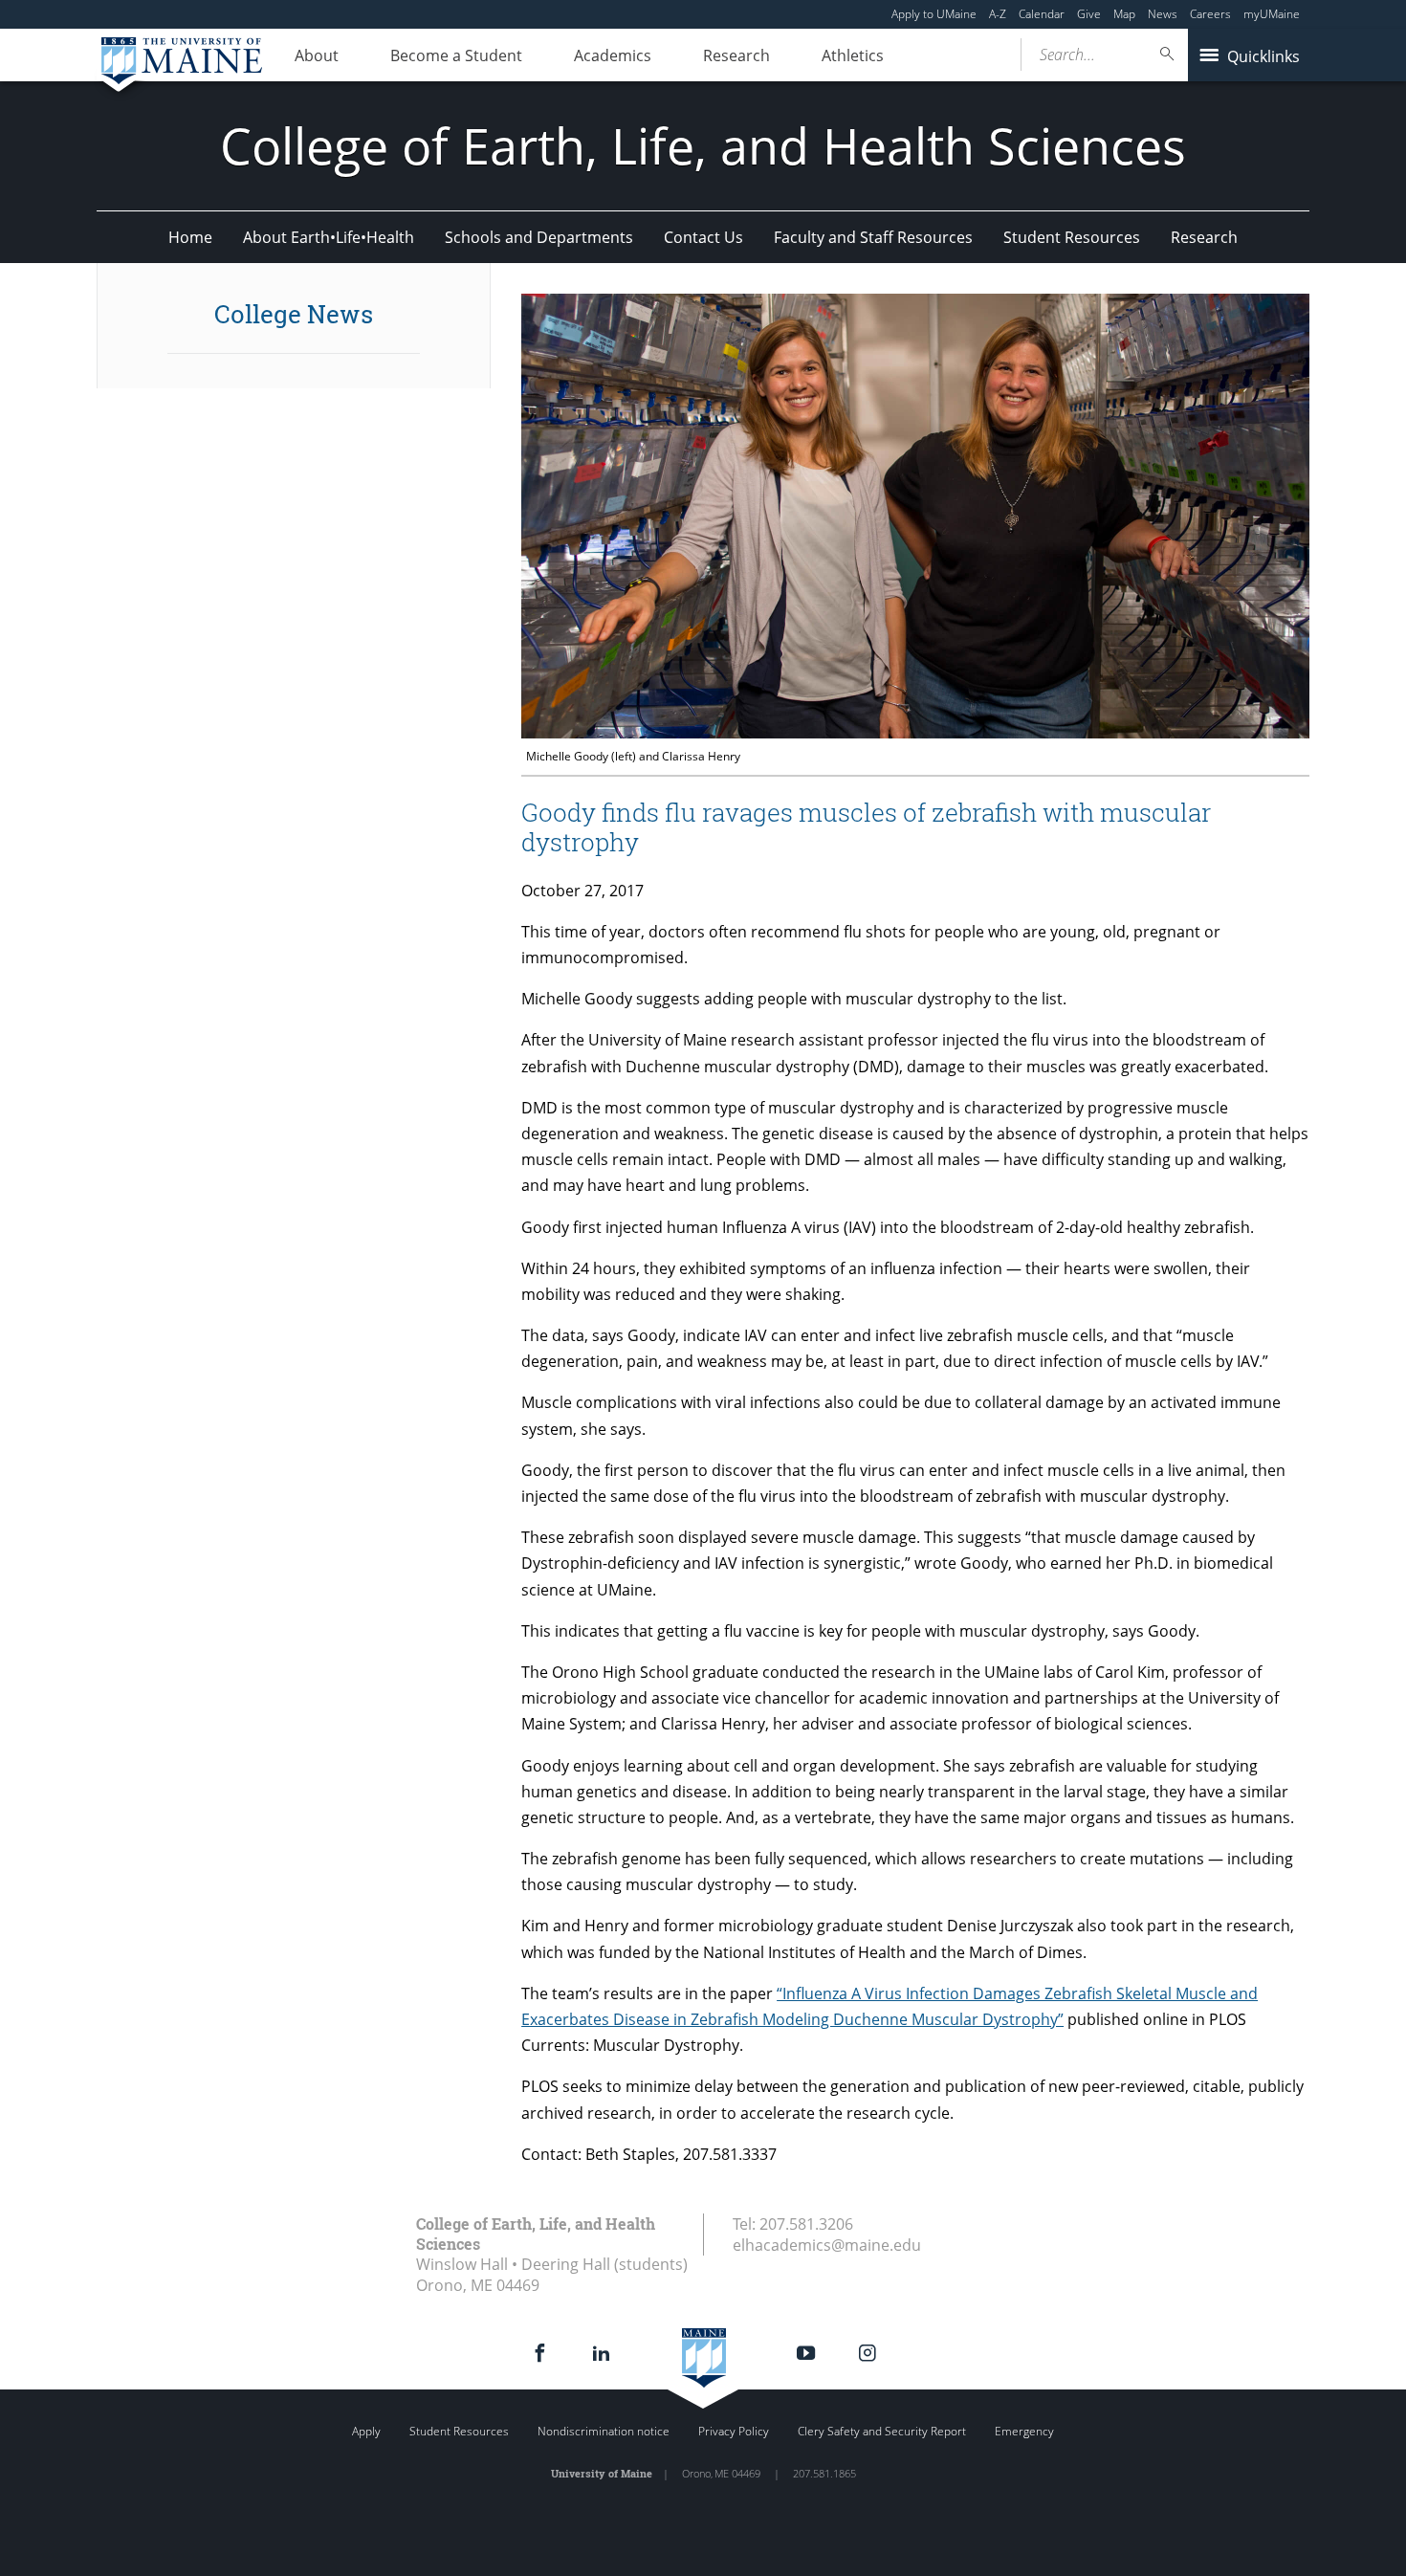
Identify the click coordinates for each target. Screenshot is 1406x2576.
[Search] (1168, 54)
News (1163, 14)
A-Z (998, 14)
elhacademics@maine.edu (827, 2245)
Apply (366, 2431)
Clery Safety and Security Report (882, 2431)
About (317, 55)
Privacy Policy (734, 2431)
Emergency (1024, 2431)
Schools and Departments (539, 237)
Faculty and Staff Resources (873, 237)
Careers (1210, 14)
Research (736, 55)
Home (190, 237)
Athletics (853, 55)
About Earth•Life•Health (329, 237)
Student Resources (1072, 237)
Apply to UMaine (934, 14)
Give (1089, 14)
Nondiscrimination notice (604, 2431)
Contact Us (703, 237)
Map (1124, 14)
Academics (613, 55)
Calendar (1042, 14)
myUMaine (1272, 14)
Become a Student (456, 55)
